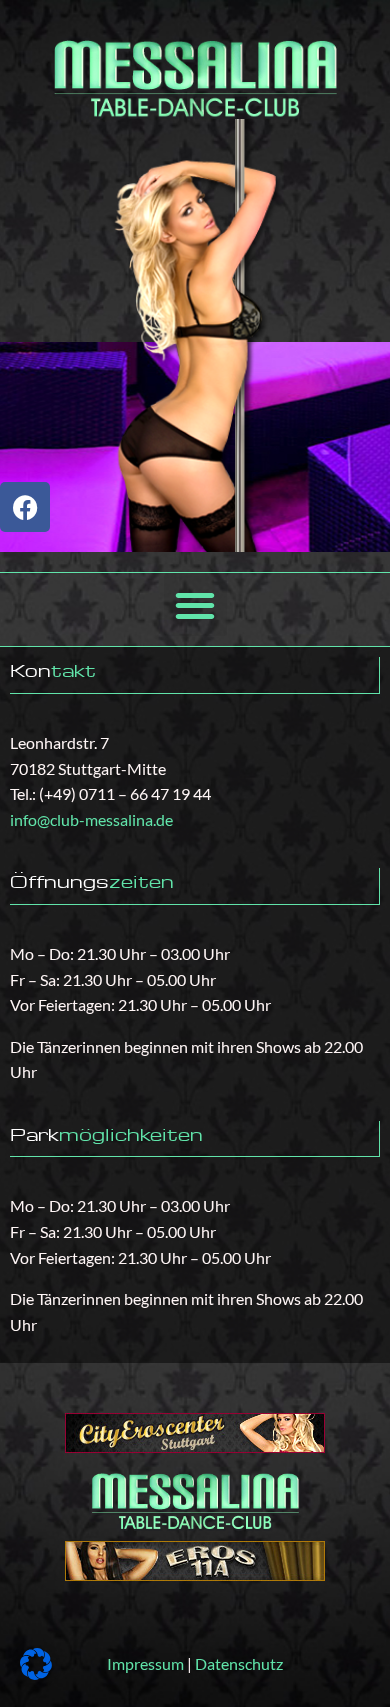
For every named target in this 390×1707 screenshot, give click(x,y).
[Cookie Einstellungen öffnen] (36, 1673)
